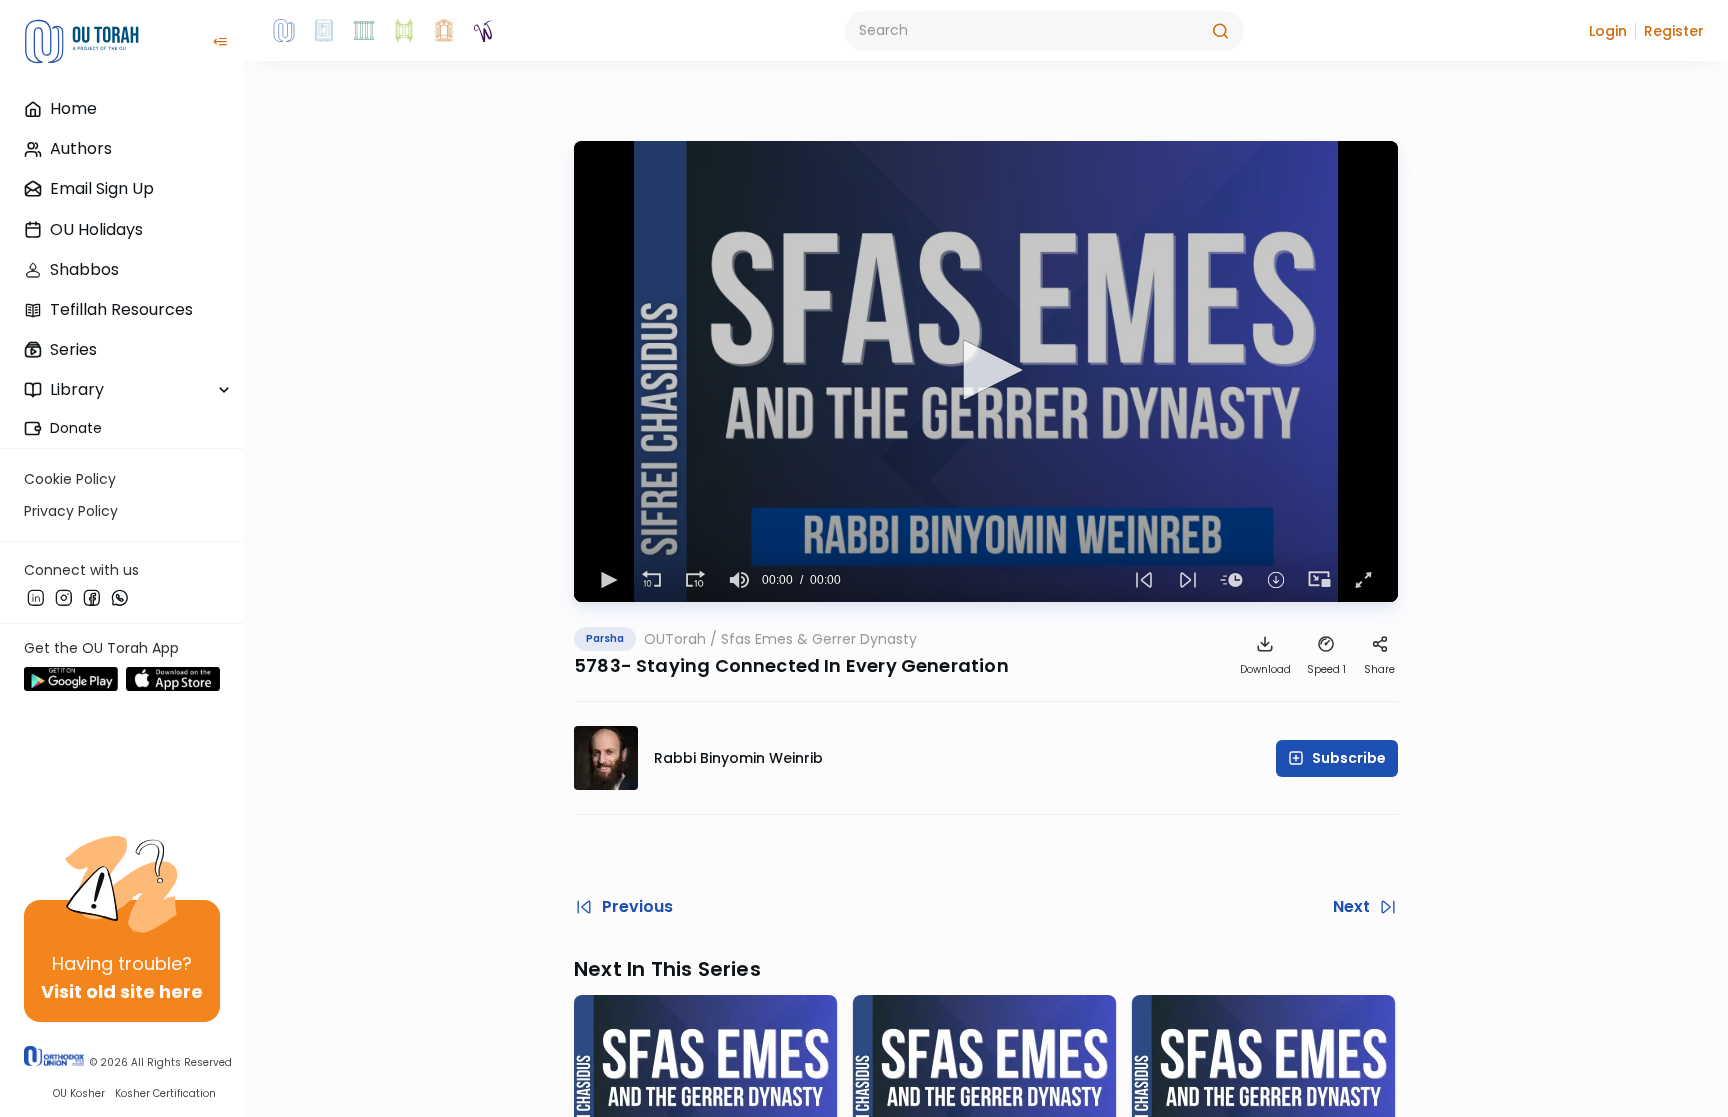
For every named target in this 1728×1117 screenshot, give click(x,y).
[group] (740, 580)
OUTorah (675, 639)
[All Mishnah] (324, 31)
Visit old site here (122, 991)
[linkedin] (36, 597)
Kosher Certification (165, 1093)
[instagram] (64, 597)
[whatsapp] (120, 597)
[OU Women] (484, 31)
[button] (1608, 31)
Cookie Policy (70, 479)
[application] (986, 371)
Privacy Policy (71, 511)
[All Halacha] (364, 31)
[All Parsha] (404, 31)
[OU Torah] (284, 31)
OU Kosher (79, 1093)
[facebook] (92, 597)
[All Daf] (444, 31)
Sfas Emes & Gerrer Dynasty (819, 639)
